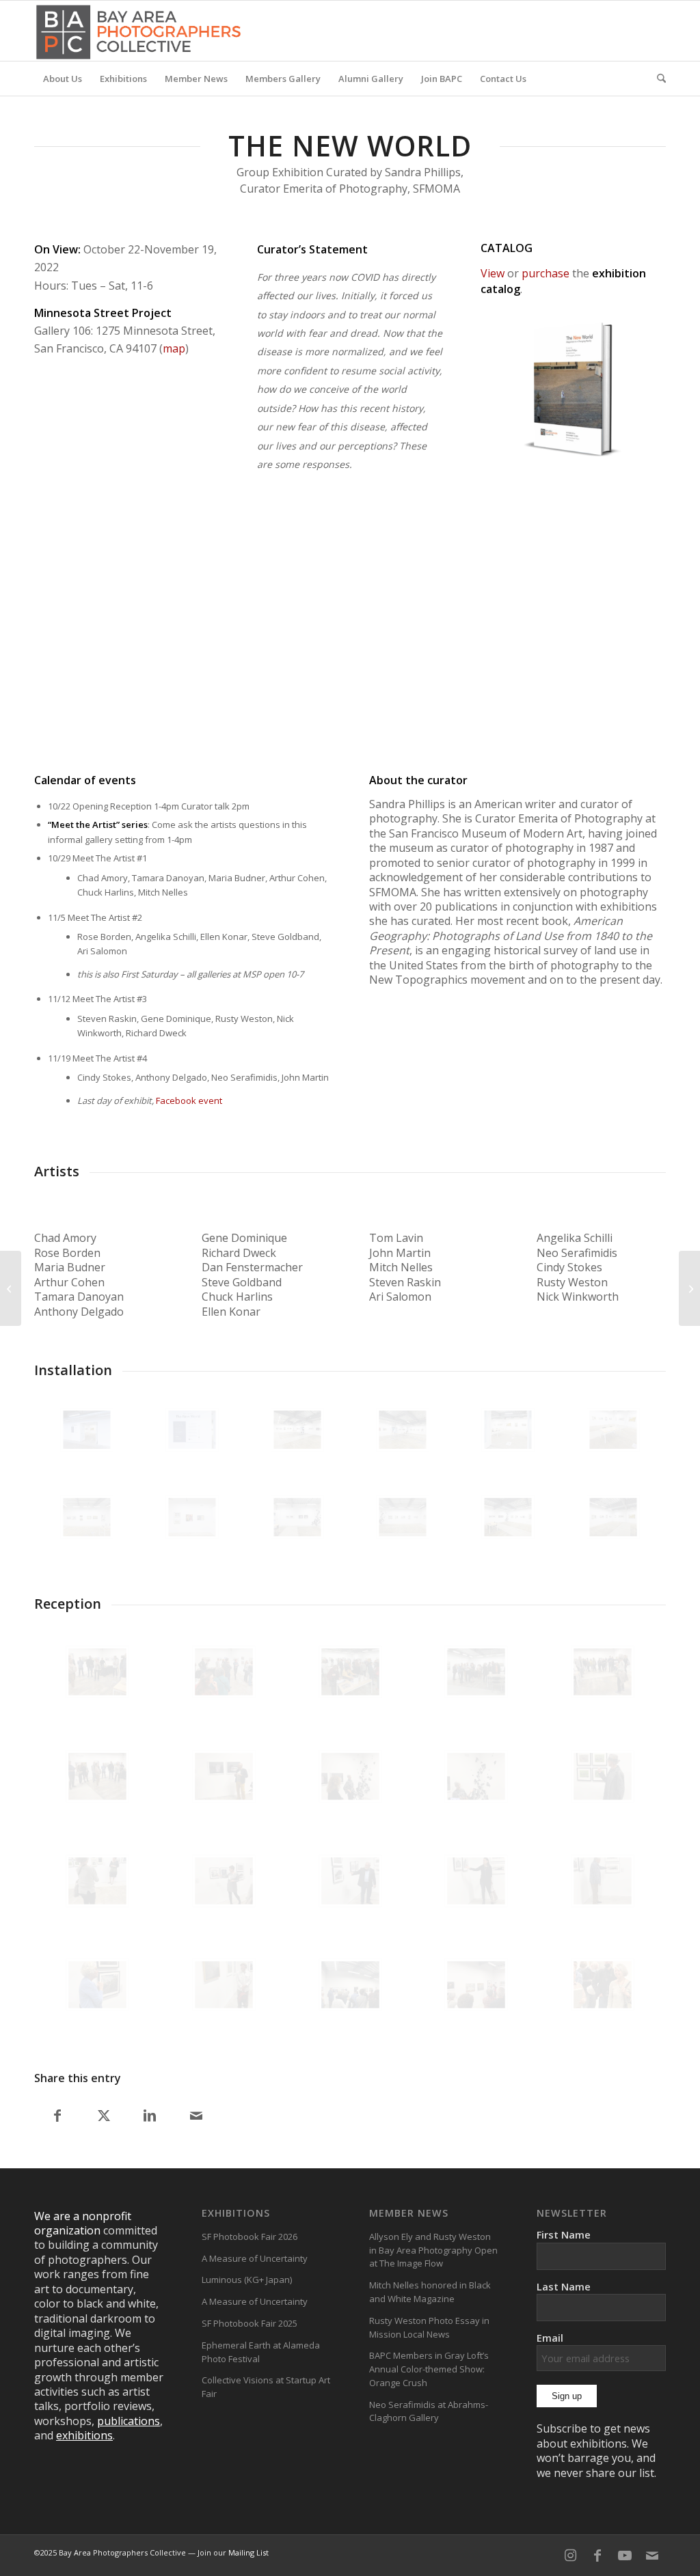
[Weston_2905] (603, 1985)
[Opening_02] (350, 1672)
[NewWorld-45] (87, 1430)
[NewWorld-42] (403, 1430)
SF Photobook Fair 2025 (250, 2323)
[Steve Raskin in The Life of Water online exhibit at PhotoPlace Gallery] (11, 1288)
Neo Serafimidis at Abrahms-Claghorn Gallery (429, 2411)
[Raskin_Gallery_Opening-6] (476, 1776)
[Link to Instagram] (570, 2556)
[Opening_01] (224, 1672)
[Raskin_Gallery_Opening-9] (224, 1881)
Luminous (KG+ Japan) (247, 2280)
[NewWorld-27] (403, 1517)
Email (550, 2338)
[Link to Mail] (652, 2556)
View (493, 273)
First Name (564, 2234)
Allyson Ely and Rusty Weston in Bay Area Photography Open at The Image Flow (433, 2250)
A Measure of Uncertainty (255, 2258)
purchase (546, 273)
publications (129, 2421)
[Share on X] (104, 2116)
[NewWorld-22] (613, 1517)
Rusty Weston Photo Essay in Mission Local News (429, 2327)
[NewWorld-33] (613, 1430)
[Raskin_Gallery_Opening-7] (603, 1776)
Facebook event (189, 1100)
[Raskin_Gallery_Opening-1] (603, 1672)
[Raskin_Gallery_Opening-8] (97, 1881)
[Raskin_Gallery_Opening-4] (224, 1776)
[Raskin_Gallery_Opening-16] (350, 1985)
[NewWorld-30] (87, 1517)
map (174, 348)
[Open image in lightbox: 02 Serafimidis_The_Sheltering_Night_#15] (483, 691)
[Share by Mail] (196, 2116)
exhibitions (84, 2435)
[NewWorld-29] (192, 1517)
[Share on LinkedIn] (150, 2116)
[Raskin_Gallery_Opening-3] (97, 1672)
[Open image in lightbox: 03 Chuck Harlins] (245, 691)
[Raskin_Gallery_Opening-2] (97, 1776)
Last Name (564, 2286)
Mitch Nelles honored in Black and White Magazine (430, 2292)
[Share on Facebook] (57, 2116)
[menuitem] (63, 79)
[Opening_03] (476, 1672)
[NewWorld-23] (508, 1517)
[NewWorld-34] (508, 1430)
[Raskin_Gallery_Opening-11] (476, 1881)
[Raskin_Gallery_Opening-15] (224, 1985)
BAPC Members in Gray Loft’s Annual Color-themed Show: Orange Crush (429, 2369)
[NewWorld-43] (297, 1430)
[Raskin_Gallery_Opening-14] (97, 1985)
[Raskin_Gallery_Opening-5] (350, 1776)
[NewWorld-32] (192, 1430)
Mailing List (248, 2552)
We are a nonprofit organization (83, 2223)
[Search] (657, 79)
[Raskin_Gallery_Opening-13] (603, 1881)
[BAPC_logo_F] (138, 31)
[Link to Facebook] (597, 2556)
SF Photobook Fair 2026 (250, 2236)
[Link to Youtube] (625, 2556)
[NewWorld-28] (297, 1517)
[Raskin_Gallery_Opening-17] (476, 1985)
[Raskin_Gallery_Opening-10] (350, 1881)
